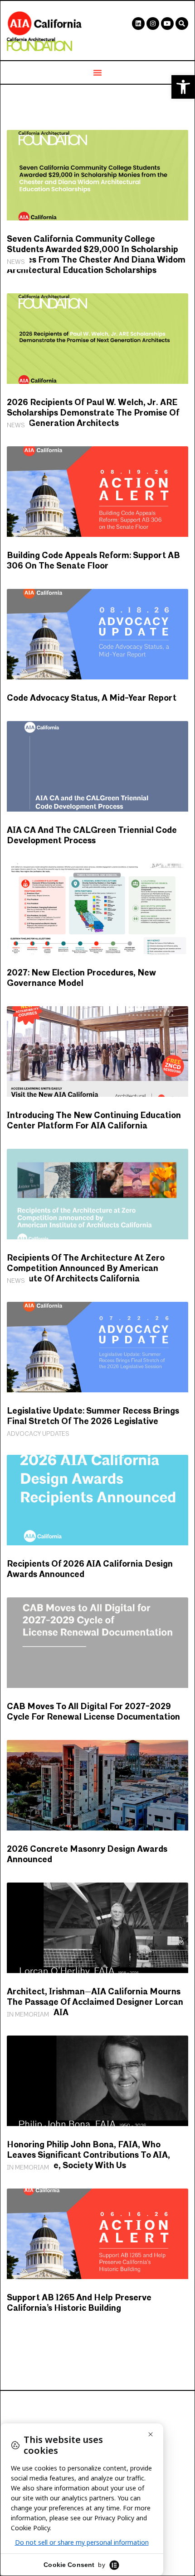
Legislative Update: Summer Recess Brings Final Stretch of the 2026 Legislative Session (93, 1422)
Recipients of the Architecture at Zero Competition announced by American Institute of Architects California (86, 1269)
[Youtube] (167, 24)
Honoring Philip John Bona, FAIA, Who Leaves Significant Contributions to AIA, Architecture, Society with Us (88, 2155)
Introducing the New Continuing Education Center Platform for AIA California (94, 1121)
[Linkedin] (138, 24)
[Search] (182, 24)
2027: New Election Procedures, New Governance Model (81, 978)
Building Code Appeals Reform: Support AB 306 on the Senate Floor (93, 561)
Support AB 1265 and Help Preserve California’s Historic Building (79, 2303)
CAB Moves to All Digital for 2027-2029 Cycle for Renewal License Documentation (93, 1712)
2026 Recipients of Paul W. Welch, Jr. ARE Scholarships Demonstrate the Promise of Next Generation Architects (93, 413)
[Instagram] (153, 24)
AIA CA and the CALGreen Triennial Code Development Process (92, 836)
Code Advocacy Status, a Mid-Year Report (92, 698)
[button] (183, 87)
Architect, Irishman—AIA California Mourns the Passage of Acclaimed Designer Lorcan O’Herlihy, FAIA (95, 2002)
